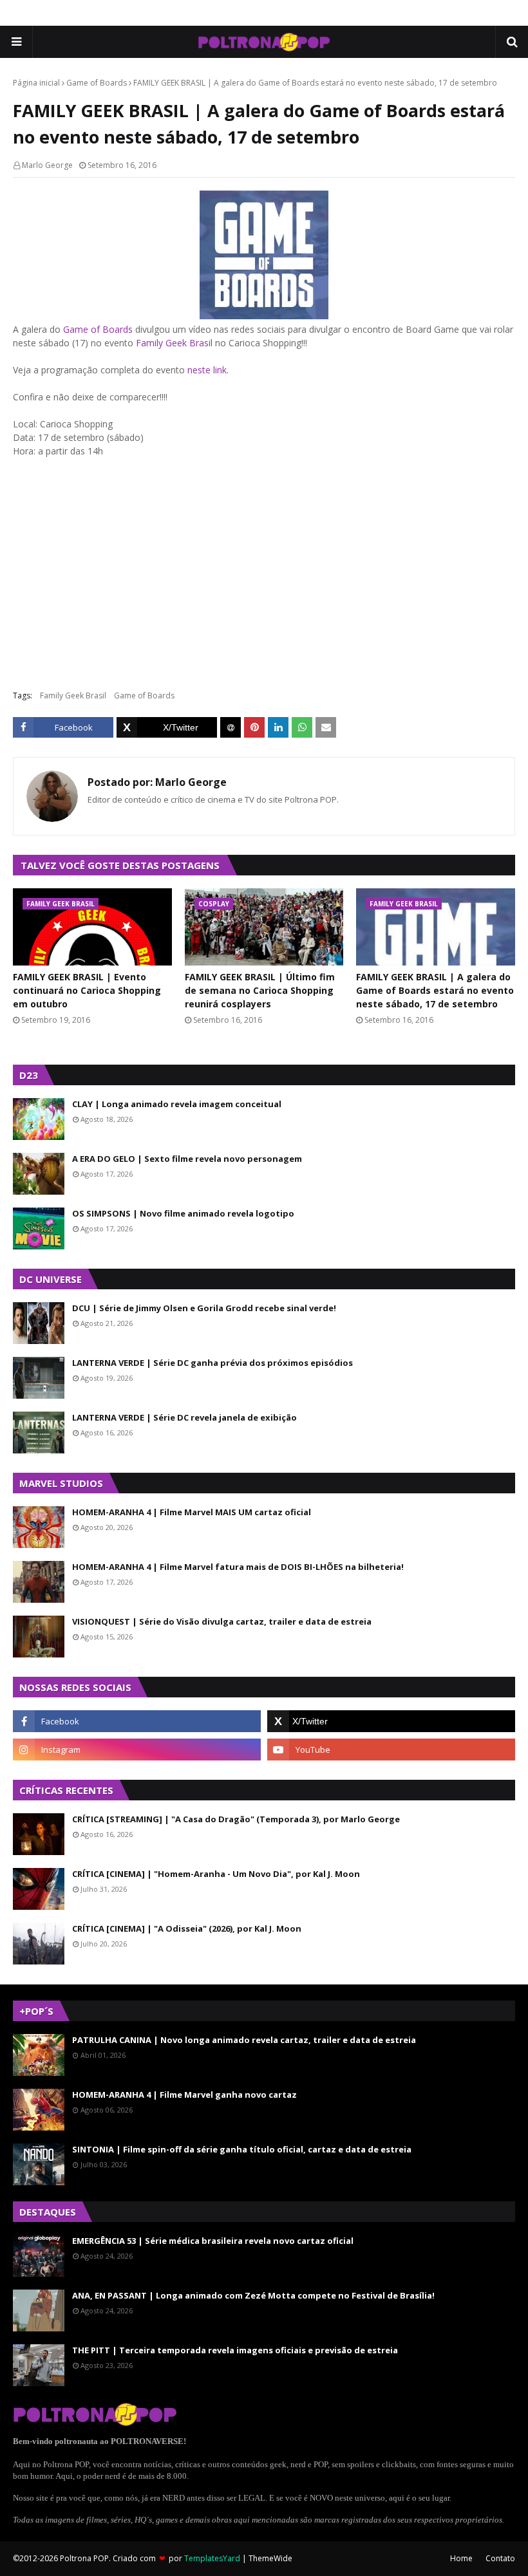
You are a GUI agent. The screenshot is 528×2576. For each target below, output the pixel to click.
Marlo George (47, 165)
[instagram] (137, 1750)
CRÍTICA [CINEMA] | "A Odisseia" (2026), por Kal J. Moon (187, 1928)
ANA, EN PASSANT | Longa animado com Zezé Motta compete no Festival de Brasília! (253, 2295)
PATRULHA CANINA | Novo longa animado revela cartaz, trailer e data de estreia (244, 2040)
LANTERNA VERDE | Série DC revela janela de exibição (184, 1417)
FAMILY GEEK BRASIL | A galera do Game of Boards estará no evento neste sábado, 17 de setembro (435, 990)
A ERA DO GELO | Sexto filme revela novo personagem (187, 1159)
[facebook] (137, 1721)
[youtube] (391, 1750)
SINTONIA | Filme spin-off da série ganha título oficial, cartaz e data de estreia (242, 2149)
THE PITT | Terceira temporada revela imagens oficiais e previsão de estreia (235, 2350)
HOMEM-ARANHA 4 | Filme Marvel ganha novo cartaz (184, 2095)
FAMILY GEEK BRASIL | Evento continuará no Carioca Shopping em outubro (87, 990)
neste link (207, 370)
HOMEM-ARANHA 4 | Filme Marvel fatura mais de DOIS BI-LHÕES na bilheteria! (238, 1567)
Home (461, 2558)
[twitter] (391, 1721)
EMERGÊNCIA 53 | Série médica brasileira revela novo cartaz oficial (213, 2241)
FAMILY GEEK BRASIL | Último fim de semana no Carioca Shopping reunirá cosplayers (260, 990)
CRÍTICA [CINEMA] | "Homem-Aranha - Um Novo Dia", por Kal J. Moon (216, 1874)
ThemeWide (270, 2558)
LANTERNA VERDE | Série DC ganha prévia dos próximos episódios (212, 1363)
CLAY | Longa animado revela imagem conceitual (177, 1104)
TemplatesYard (212, 2558)
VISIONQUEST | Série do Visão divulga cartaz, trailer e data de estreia (222, 1621)
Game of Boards (97, 83)
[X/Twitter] (167, 727)
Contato (500, 2558)
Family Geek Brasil (174, 343)
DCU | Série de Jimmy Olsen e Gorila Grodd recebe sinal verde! (204, 1308)
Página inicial (36, 83)
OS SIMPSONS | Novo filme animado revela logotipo (183, 1213)
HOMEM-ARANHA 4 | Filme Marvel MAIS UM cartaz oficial (192, 1512)
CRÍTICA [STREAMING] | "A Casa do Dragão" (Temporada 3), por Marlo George (236, 1819)
